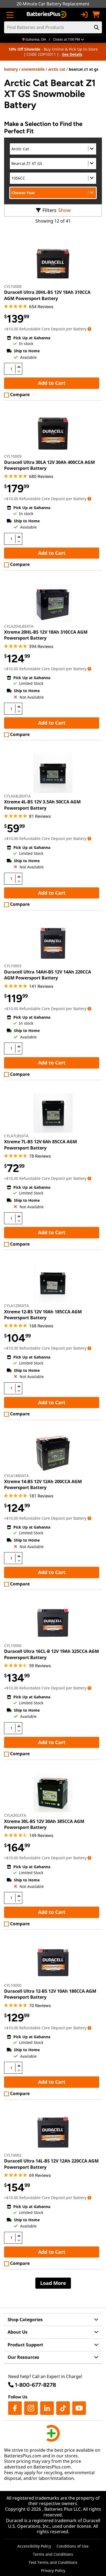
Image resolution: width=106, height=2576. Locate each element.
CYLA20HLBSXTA (19, 626)
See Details (72, 54)
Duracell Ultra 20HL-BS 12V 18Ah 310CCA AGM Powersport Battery (47, 295)
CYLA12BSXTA (16, 1306)
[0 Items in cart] (96, 15)
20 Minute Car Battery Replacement (53, 4)
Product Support (25, 2345)
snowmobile (33, 69)
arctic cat (57, 69)
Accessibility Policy (34, 2546)
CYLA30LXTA (15, 1815)
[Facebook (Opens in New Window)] (15, 2408)
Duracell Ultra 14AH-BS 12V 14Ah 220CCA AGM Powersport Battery (48, 975)
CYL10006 (13, 1645)
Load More (53, 2283)
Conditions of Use (73, 2546)
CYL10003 (13, 966)
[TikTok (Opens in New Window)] (63, 2408)
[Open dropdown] (89, 329)
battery (11, 69)
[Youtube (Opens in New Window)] (79, 2408)
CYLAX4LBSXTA (17, 796)
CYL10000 (13, 1985)
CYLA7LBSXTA (16, 1136)
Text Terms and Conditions (53, 2562)
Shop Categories (25, 2320)
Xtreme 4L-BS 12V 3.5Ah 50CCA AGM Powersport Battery (42, 805)
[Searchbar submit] (96, 27)
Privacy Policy (53, 2570)
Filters (49, 210)
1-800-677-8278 (35, 2385)
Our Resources (23, 2357)
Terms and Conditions (53, 2554)
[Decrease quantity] (19, 371)
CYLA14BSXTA (16, 1476)
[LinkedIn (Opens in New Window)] (47, 2408)
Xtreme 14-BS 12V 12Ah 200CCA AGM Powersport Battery (43, 1484)
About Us (18, 2332)
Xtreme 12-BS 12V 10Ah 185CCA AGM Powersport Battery (43, 1315)
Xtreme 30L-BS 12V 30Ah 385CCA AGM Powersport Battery (44, 1824)
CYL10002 (13, 2155)
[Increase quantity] (19, 367)
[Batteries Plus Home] (47, 15)
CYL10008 (13, 286)
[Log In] (84, 15)
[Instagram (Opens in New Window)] (31, 2408)
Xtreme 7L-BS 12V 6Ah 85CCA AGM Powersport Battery (40, 1145)
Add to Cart (52, 383)
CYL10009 (13, 456)
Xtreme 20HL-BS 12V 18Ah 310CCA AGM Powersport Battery (46, 635)
